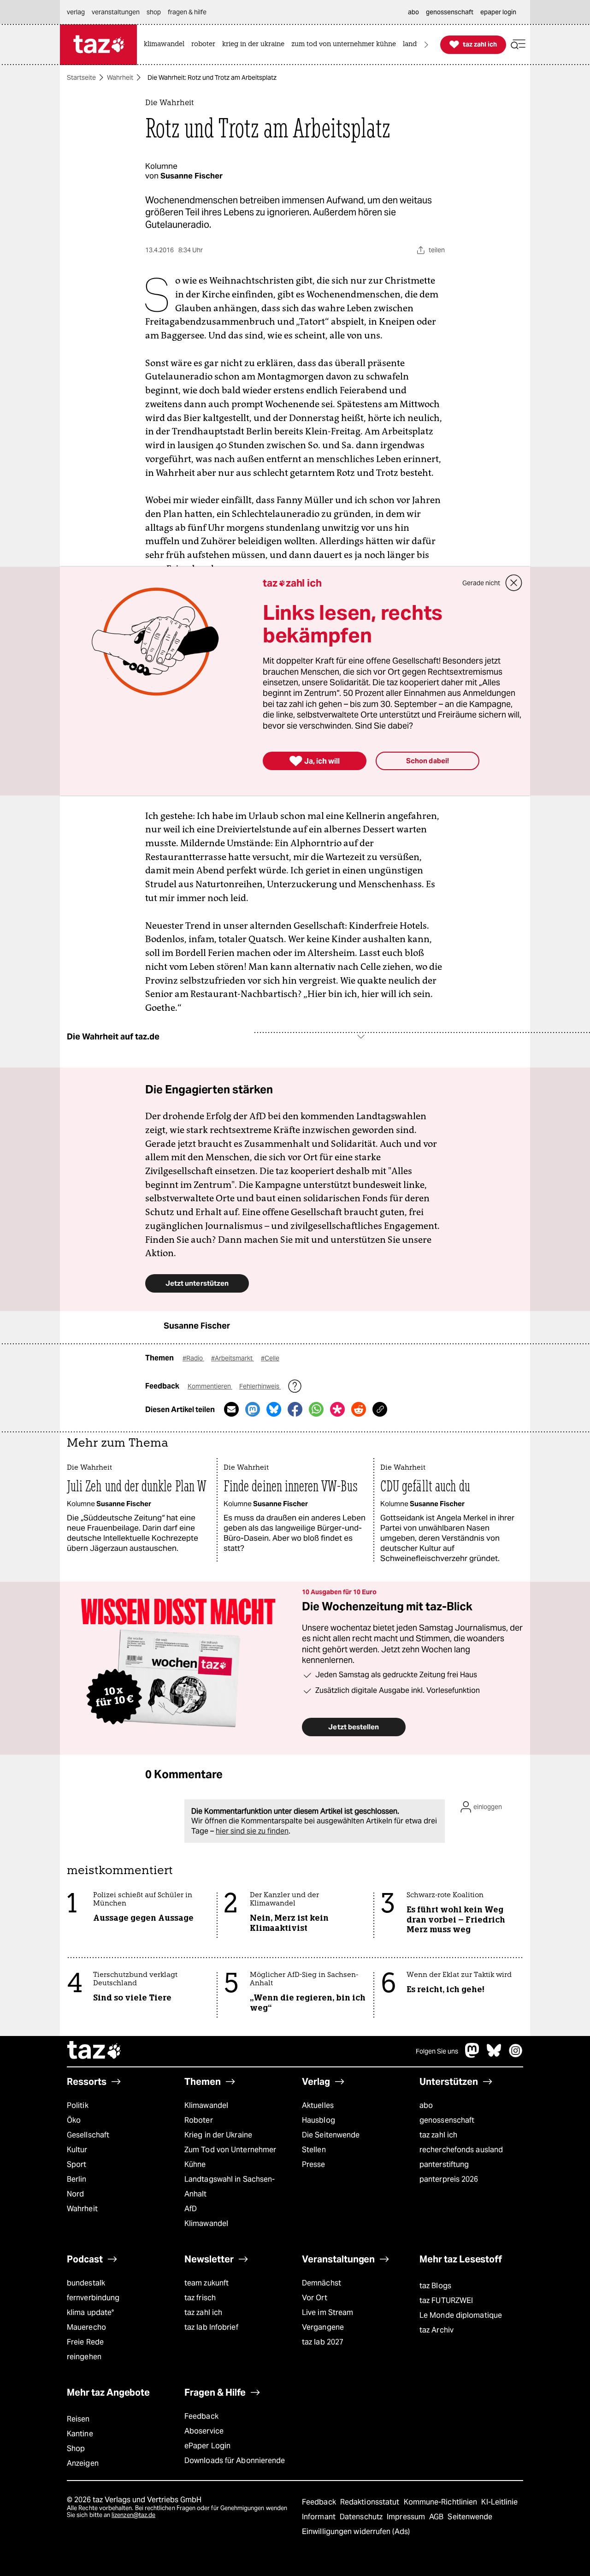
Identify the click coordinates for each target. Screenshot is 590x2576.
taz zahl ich (438, 2135)
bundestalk (86, 2283)
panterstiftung (444, 2164)
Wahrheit (120, 77)
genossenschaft (447, 2120)
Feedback (201, 2416)
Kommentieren (210, 1386)
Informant (320, 2517)
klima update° (90, 2312)
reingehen (84, 2357)
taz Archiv (437, 2330)
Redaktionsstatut (371, 2502)
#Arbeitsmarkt (233, 1358)
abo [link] (413, 12)
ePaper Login (207, 2446)
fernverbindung (93, 2298)
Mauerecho (86, 2327)
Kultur (77, 2150)
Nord (75, 2194)
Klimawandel (206, 2105)
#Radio (193, 1358)
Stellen (314, 2150)
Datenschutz (362, 2517)
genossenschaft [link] (450, 12)
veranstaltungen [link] (116, 12)
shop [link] (154, 12)
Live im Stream (327, 2312)
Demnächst (322, 2283)
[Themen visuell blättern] (426, 45)
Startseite (81, 77)
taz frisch (200, 2298)
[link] (166, 45)
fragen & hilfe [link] (187, 12)
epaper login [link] (498, 12)
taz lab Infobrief (211, 2327)
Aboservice (204, 2431)
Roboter (199, 2120)
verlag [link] (76, 12)
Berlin (77, 2179)
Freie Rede (85, 2342)
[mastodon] (472, 2055)
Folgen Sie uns (437, 2051)
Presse (314, 2164)
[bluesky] (494, 2055)
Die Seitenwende (331, 2135)
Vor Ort (315, 2298)
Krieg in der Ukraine (218, 2135)
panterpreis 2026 (449, 2179)
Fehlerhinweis (260, 1386)
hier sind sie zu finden (252, 1831)
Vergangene (323, 2327)
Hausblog (319, 2120)
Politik (78, 2105)
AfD (191, 2209)
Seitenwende (470, 2517)
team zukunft (206, 2283)
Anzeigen (83, 2463)
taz (94, 2051)
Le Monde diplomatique (461, 2315)
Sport (77, 2164)
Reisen (78, 2419)
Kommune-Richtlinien (442, 2502)
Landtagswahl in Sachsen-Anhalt (230, 2187)
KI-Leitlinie (499, 2502)
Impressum (407, 2517)
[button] (518, 45)
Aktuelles (318, 2105)
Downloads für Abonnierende (235, 2460)
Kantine (80, 2434)
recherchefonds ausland (461, 2150)
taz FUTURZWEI (446, 2300)
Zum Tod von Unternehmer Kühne (230, 2157)
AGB (437, 2517)
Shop (76, 2448)
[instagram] (516, 2055)
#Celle (270, 1358)
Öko (74, 2120)
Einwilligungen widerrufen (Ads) (356, 2531)
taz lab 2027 (323, 2342)
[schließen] (514, 583)
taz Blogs (435, 2286)
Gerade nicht (481, 583)
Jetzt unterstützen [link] (197, 1283)
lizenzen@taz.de (133, 2515)
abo (426, 2105)
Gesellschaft (88, 2135)
